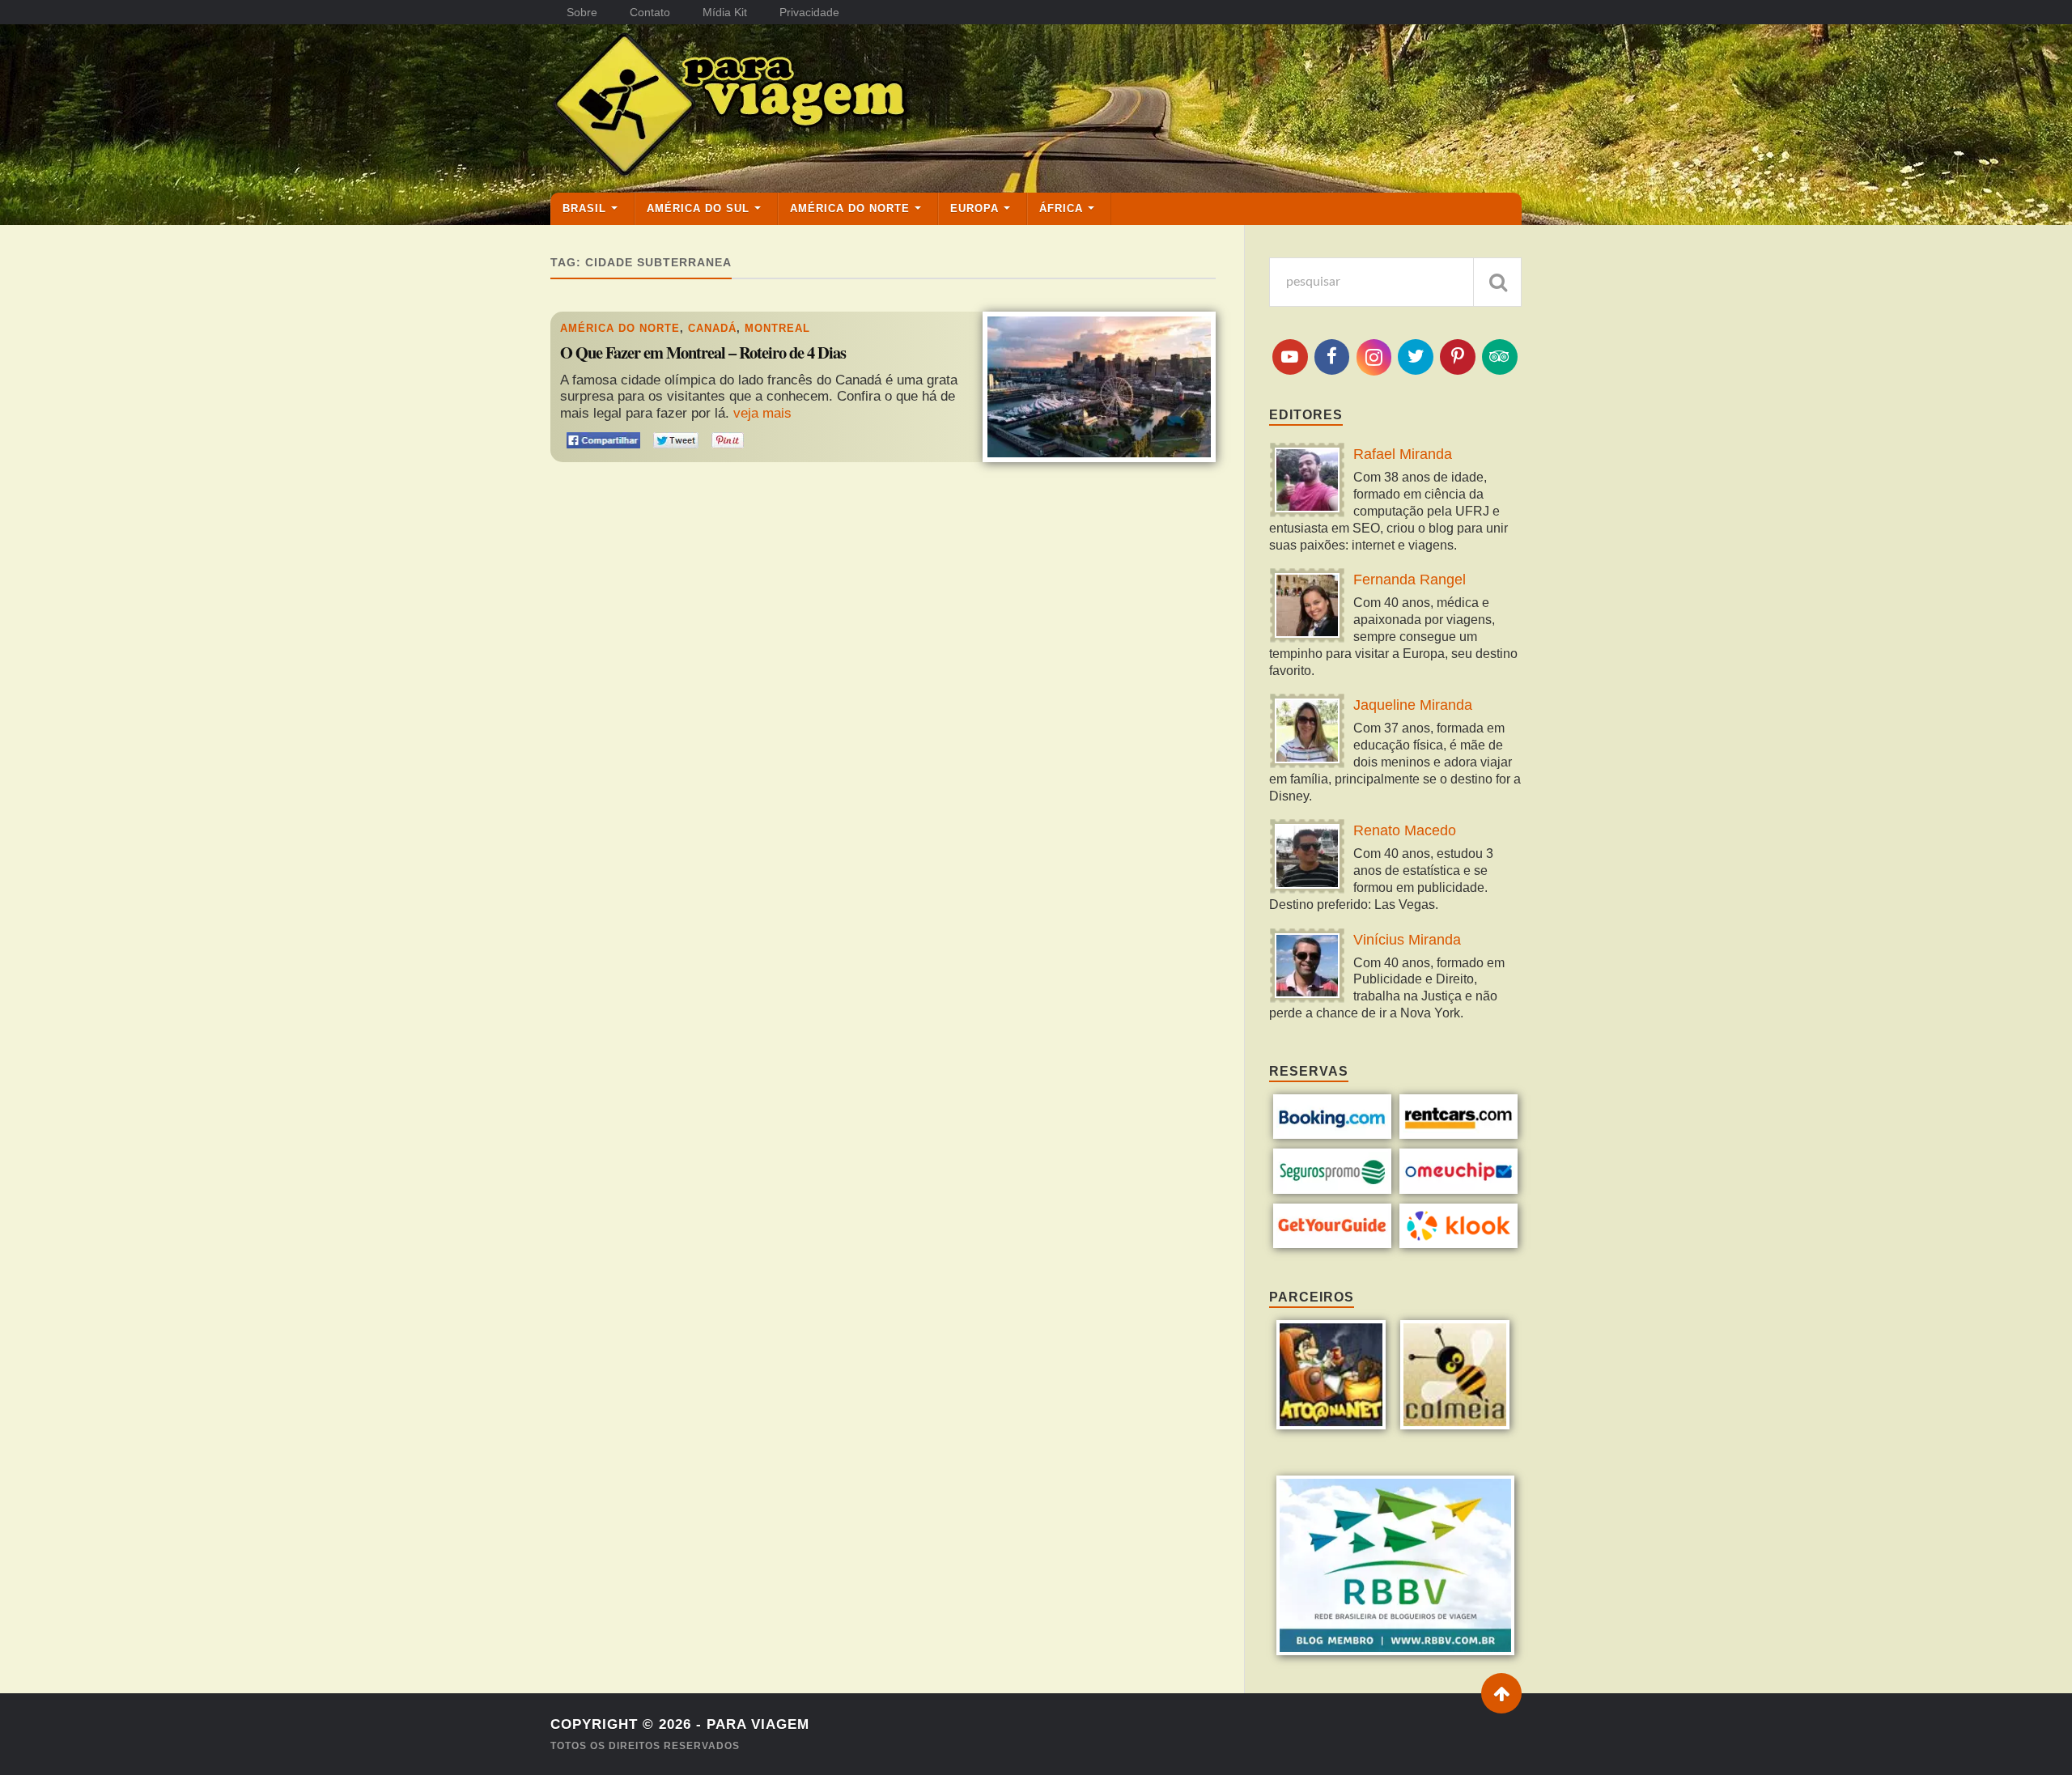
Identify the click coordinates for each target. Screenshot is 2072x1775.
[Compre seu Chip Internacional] (1459, 1189)
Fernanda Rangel (1410, 580)
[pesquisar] (1497, 282)
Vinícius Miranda (1407, 940)
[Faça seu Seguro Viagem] (1333, 1189)
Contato (650, 12)
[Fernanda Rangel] (1307, 607)
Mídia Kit (725, 12)
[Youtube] (1290, 357)
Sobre (582, 12)
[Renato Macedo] (1307, 858)
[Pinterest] (1458, 357)
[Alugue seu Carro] (1459, 1134)
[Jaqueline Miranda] (1307, 733)
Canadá (712, 328)
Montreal (777, 328)
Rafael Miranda (1403, 454)
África (1061, 208)
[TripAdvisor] (1500, 357)
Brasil (584, 208)
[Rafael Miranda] (1307, 482)
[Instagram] (1374, 357)
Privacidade (809, 12)
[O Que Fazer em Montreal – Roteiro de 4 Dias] (1099, 386)
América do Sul (698, 208)
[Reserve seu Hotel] (1333, 1134)
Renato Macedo (1405, 830)
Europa (974, 208)
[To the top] (1501, 1693)
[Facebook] (1332, 357)
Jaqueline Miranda (1413, 705)
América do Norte (850, 208)
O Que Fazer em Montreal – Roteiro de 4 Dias (703, 353)
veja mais (762, 413)
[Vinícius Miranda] (1307, 968)
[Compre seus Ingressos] (1333, 1244)
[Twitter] (1416, 357)
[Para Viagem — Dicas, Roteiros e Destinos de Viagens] (793, 108)
